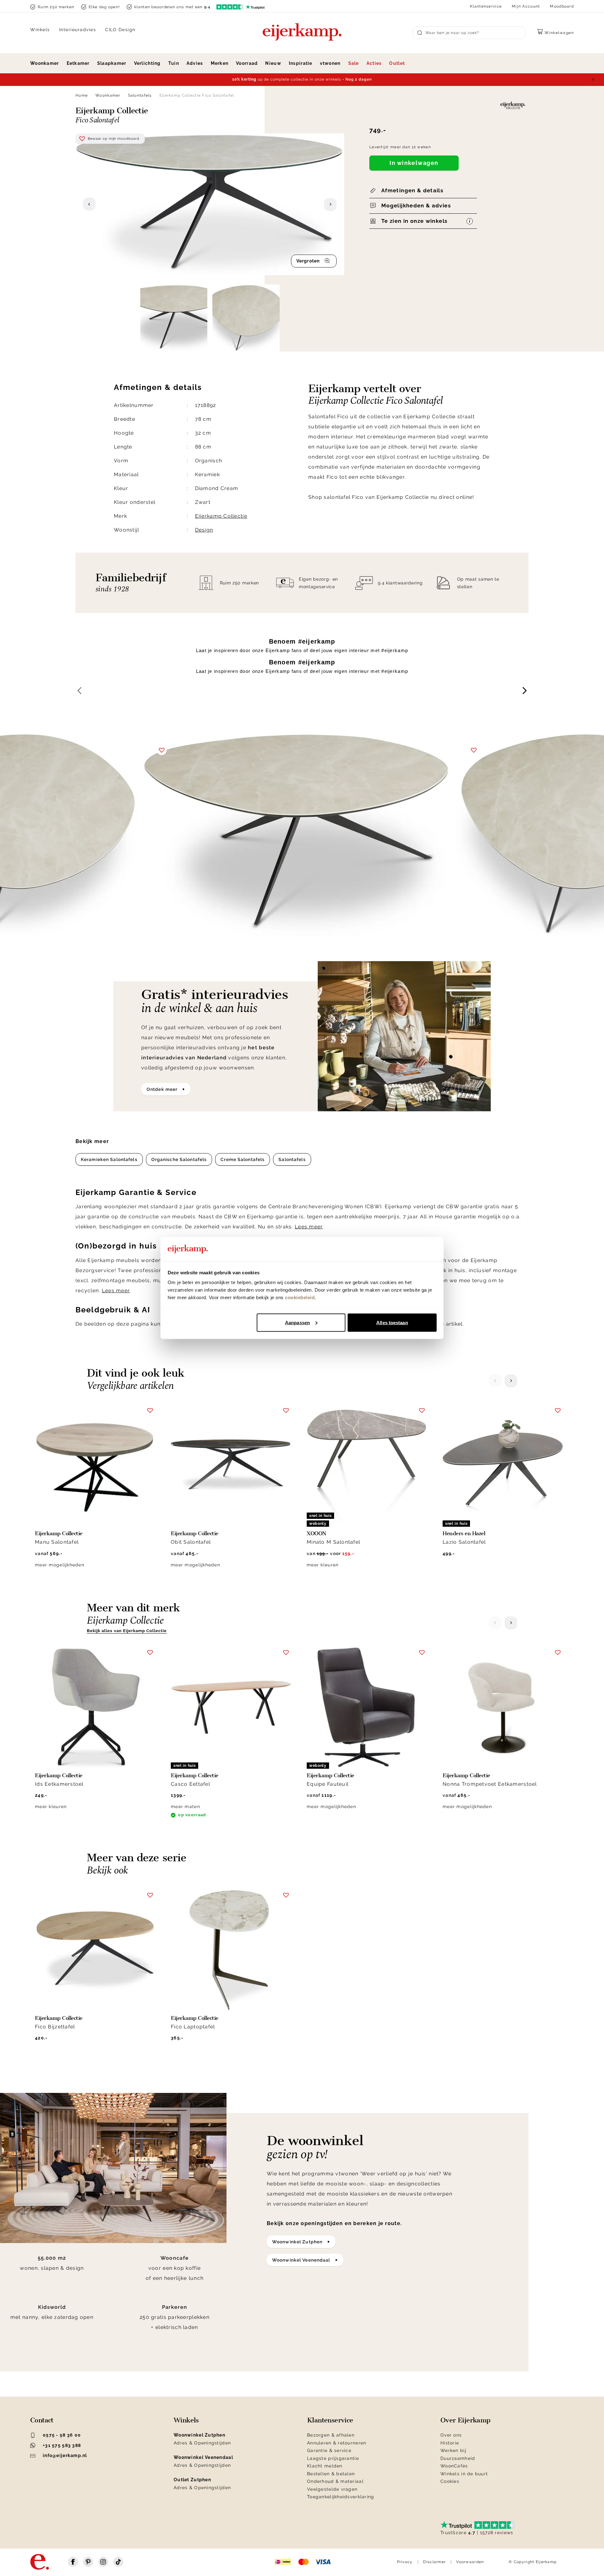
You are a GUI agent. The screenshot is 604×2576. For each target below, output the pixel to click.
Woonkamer (45, 63)
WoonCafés (454, 2466)
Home (82, 95)
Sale (354, 63)
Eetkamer (78, 63)
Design (204, 530)
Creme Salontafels (243, 1159)
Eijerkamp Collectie (221, 516)
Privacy (405, 2562)
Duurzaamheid (458, 2458)
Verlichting (147, 63)
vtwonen (330, 63)
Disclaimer (435, 2562)
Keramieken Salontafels (109, 1159)
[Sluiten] (593, 80)
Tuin (174, 63)
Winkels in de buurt (464, 2474)
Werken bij (453, 2450)
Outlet (397, 63)
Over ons (451, 2435)
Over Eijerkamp (465, 2420)
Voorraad (247, 63)
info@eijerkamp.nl (65, 2455)
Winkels (40, 30)
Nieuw (273, 63)
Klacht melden (325, 2466)
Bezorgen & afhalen (331, 2435)
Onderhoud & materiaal (335, 2481)
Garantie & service (329, 2450)
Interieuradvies (78, 30)
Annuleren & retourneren (337, 2443)
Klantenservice (486, 6)
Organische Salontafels (179, 1159)
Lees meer (309, 1227)
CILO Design (120, 30)
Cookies (450, 2481)
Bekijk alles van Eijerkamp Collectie (127, 1631)
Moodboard (562, 6)
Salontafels (140, 95)
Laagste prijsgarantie (333, 2458)
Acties (374, 63)
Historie (450, 2443)
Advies (195, 63)
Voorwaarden (470, 2562)
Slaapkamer (112, 63)
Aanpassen (297, 1322)
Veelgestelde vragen (332, 2489)
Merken (220, 63)
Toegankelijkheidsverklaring (341, 2497)
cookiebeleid (300, 1297)
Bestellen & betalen (331, 2474)
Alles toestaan (392, 1322)
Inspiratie (301, 63)
